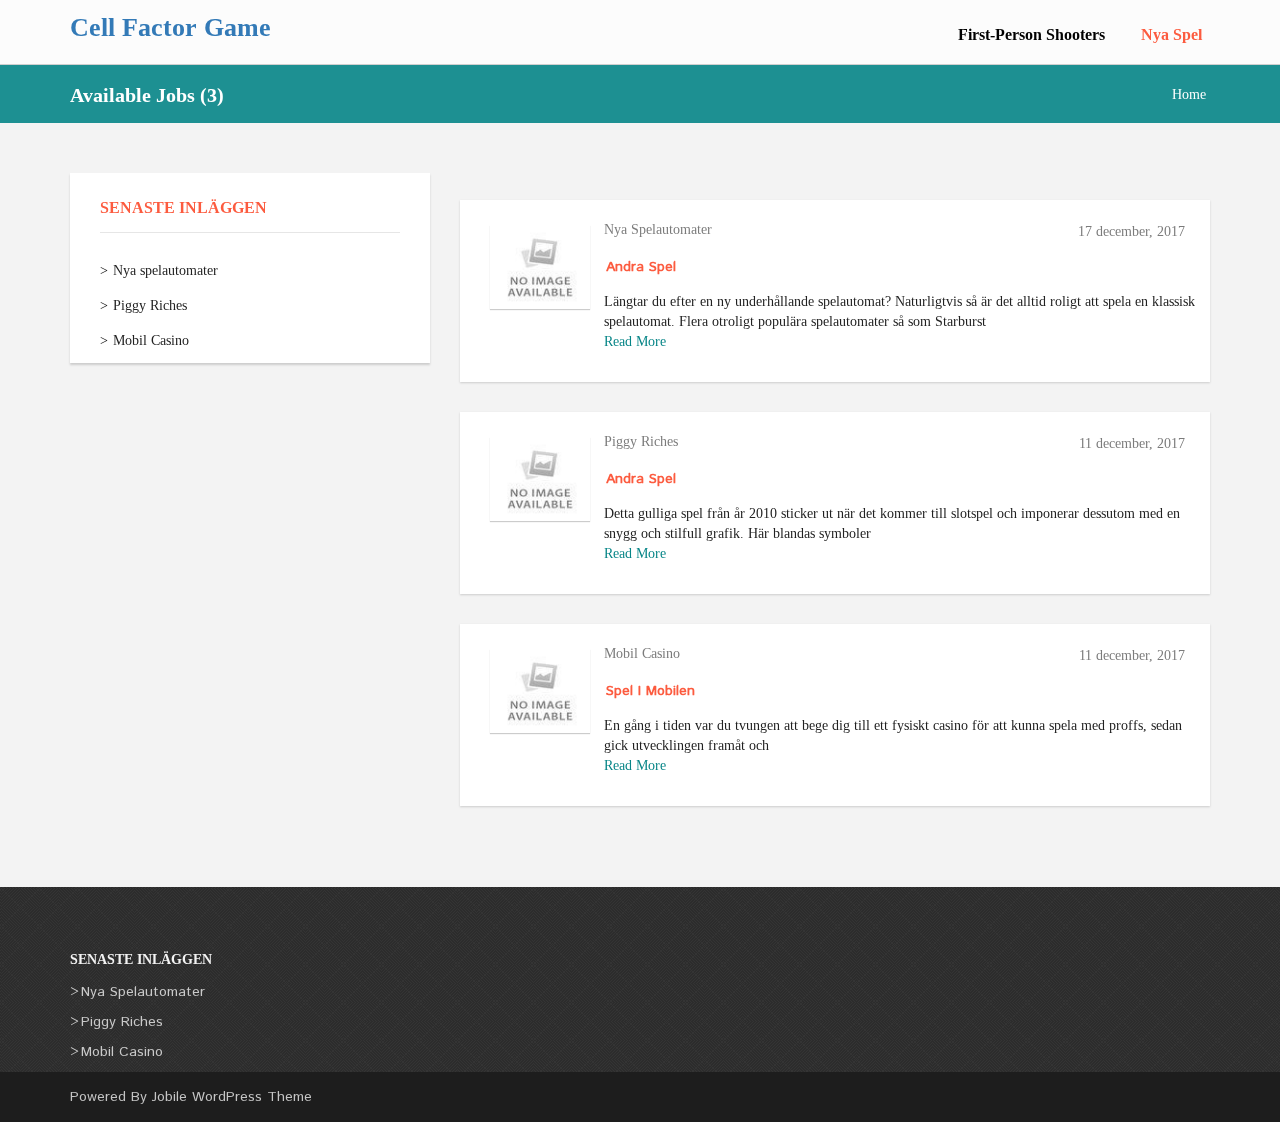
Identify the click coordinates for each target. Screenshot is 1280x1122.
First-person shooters (1031, 34)
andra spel (641, 267)
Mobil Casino (151, 340)
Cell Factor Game (170, 27)
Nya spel (1171, 34)
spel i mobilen (650, 691)
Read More (635, 341)
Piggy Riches (150, 305)
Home (1189, 94)
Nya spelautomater (165, 270)
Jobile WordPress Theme (232, 1097)
